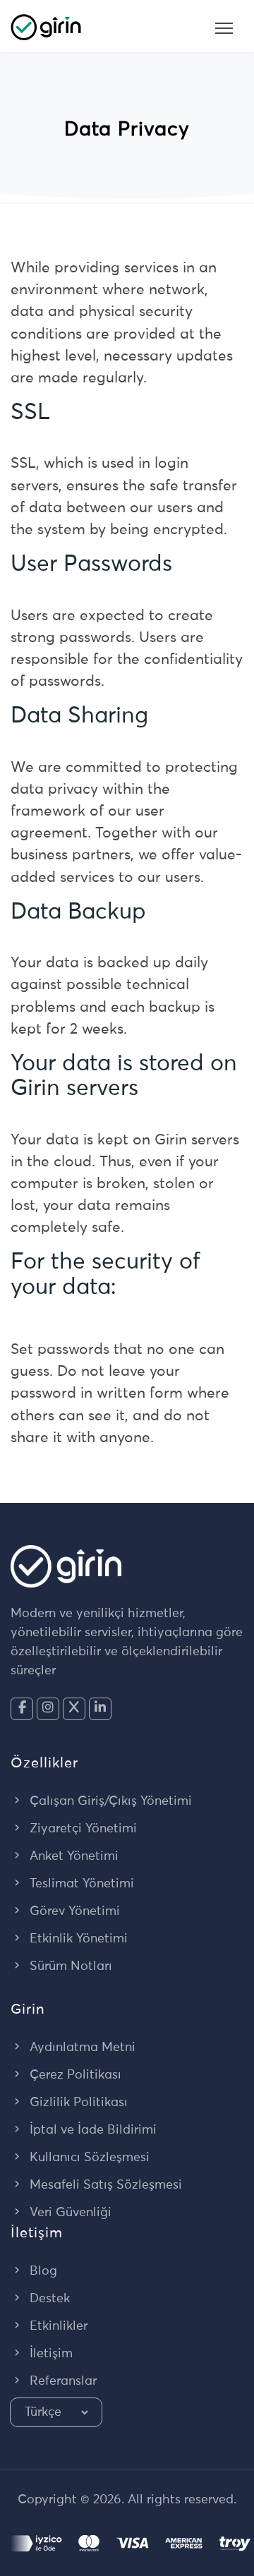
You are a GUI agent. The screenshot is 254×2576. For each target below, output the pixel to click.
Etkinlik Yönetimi (77, 1939)
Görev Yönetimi (73, 1911)
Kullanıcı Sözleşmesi (88, 2158)
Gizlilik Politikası (77, 2103)
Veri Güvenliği (69, 2213)
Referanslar (61, 2381)
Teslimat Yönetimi (80, 1884)
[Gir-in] (46, 26)
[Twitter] (74, 1709)
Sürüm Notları (69, 1966)
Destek (48, 2299)
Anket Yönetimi (72, 1856)
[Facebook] (22, 1709)
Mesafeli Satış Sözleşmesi (104, 2185)
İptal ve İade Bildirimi (91, 2130)
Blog (42, 2271)
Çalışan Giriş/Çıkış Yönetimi (109, 1801)
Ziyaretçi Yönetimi (81, 1829)
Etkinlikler (57, 2326)
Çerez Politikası (74, 2075)
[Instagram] (48, 1709)
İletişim (49, 2354)
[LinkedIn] (100, 1709)
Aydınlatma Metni (81, 2048)
